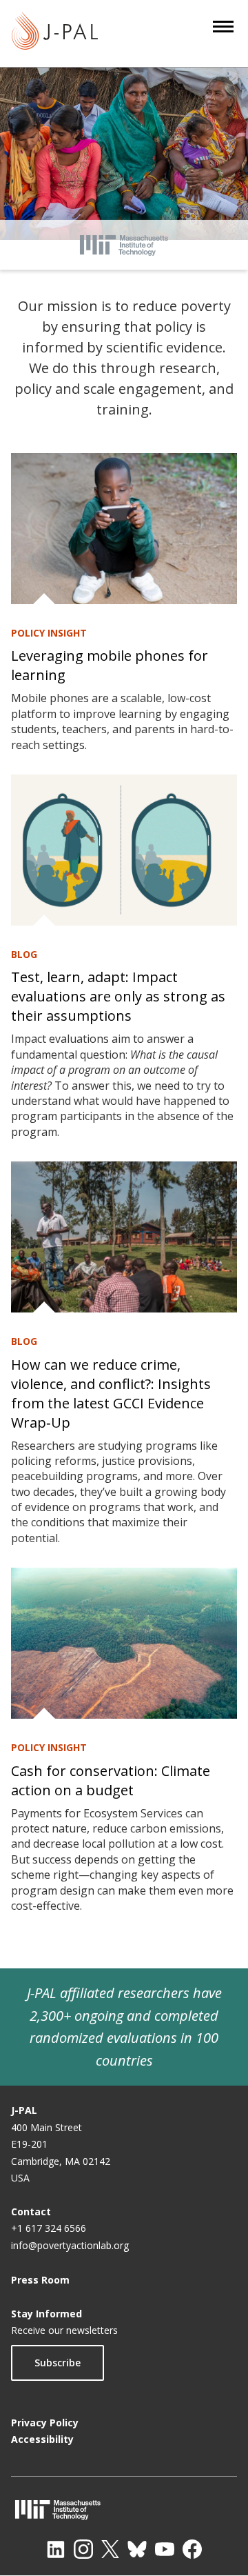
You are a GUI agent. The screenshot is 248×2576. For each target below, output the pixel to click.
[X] (110, 2549)
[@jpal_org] (83, 2549)
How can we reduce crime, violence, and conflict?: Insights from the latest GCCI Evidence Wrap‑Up (111, 1394)
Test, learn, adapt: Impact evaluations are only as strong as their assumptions (118, 996)
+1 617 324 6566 (49, 2228)
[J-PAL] (55, 33)
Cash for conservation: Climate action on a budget (111, 1780)
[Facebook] (192, 2549)
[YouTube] (165, 2549)
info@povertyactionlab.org (70, 2245)
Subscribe (58, 2363)
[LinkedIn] (56, 2549)
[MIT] (124, 2509)
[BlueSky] (137, 2549)
